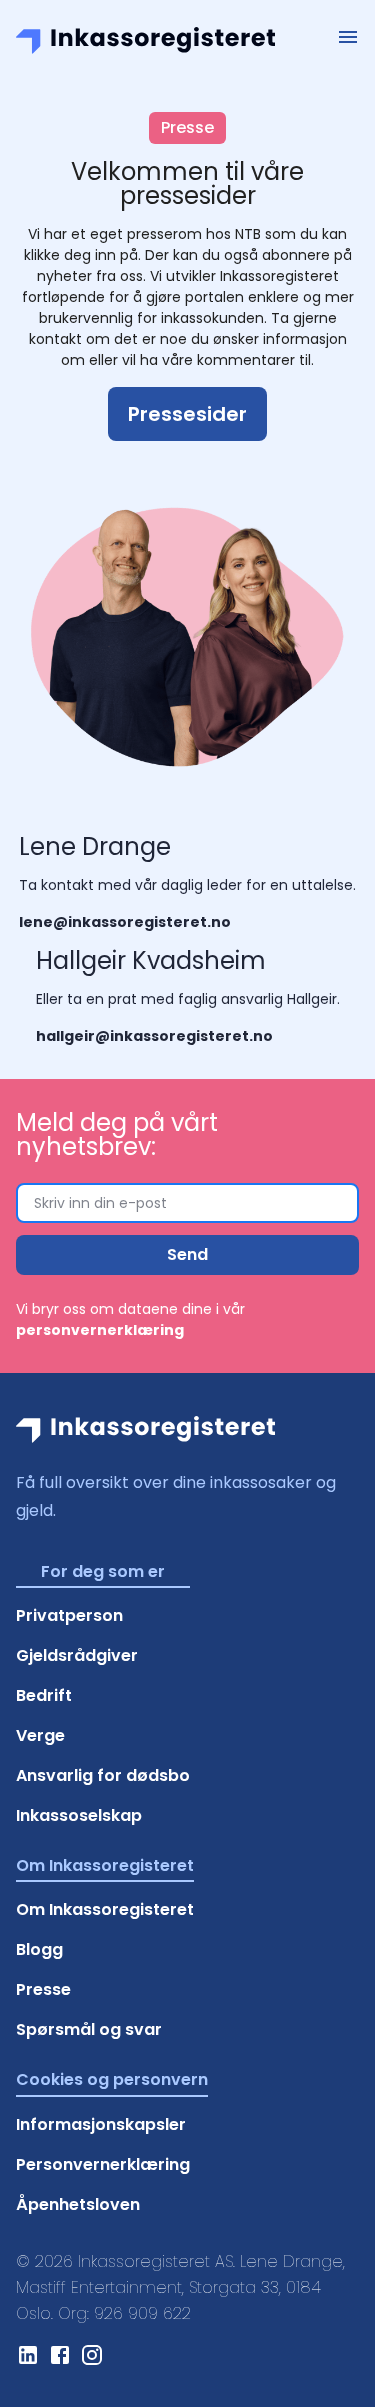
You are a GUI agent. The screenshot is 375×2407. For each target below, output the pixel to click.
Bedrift (44, 1695)
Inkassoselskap (79, 1815)
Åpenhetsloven (78, 2204)
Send (187, 1254)
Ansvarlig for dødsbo (103, 1775)
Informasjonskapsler (101, 2124)
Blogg (39, 1949)
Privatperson (69, 1615)
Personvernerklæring (103, 2164)
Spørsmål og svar (89, 2029)
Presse (43, 1989)
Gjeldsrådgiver (77, 1655)
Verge (40, 1735)
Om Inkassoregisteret (105, 1909)
